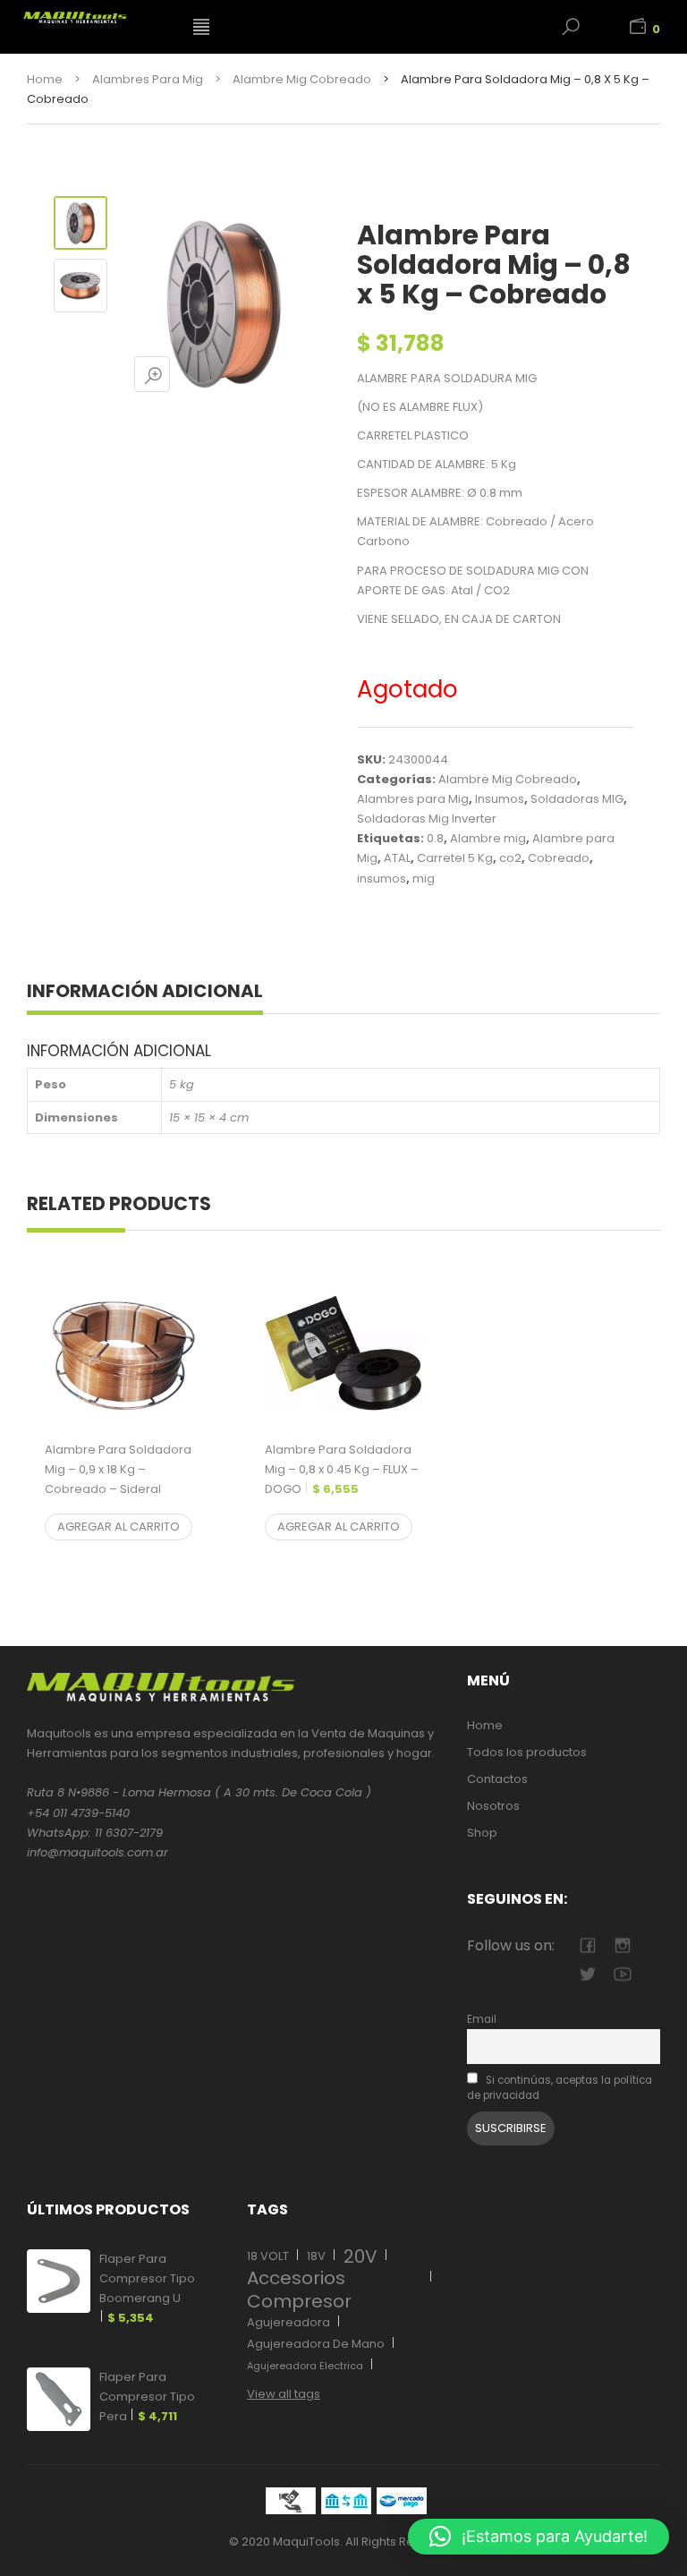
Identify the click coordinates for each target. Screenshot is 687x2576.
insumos (382, 879)
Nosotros (493, 1806)
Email (482, 2019)
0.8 (435, 838)
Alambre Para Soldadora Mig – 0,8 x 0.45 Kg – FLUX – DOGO (342, 1469)
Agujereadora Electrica (305, 2366)
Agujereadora (288, 2322)
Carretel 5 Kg (455, 858)
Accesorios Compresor (299, 2290)
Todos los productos (527, 1752)
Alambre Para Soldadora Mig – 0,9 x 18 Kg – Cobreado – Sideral (118, 1479)
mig (424, 879)
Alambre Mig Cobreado (302, 79)
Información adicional (145, 991)
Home (45, 79)
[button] (539, 2537)
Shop (482, 1833)
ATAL (397, 858)
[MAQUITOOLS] (96, 14)
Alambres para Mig (148, 79)
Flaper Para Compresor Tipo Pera (147, 2397)
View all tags (284, 2394)
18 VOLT (268, 2256)
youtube (622, 1974)
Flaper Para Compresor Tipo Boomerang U (147, 2288)
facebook (587, 1945)
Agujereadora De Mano (316, 2344)
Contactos (497, 1779)
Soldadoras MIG (577, 799)
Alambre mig (488, 838)
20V (360, 2256)
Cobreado (559, 858)
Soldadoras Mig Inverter (427, 819)
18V (316, 2256)
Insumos (500, 799)
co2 (510, 858)
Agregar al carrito (119, 1527)
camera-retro (622, 1945)
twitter (587, 1974)
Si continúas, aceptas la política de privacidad (560, 2088)
